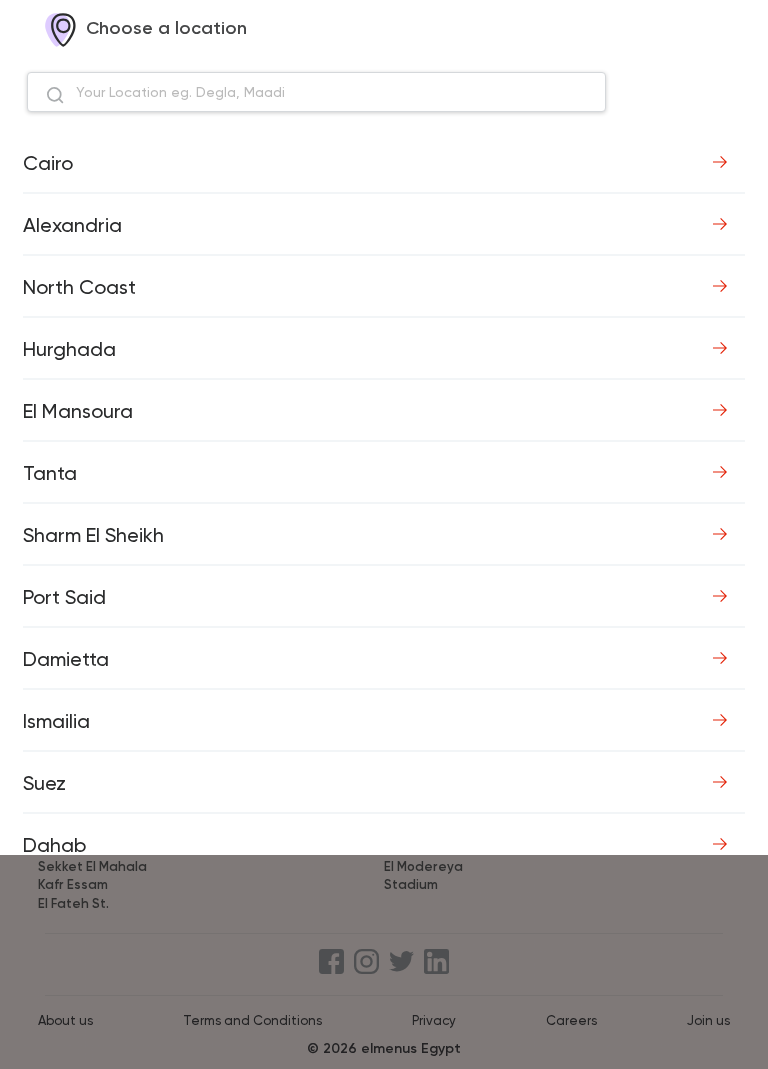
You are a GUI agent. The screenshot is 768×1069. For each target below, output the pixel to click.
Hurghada (69, 349)
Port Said (64, 597)
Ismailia (56, 721)
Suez (44, 783)
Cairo (48, 163)
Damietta (66, 659)
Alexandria (72, 225)
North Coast (79, 287)
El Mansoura (78, 411)
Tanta (50, 473)
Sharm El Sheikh (93, 535)
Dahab (54, 845)
